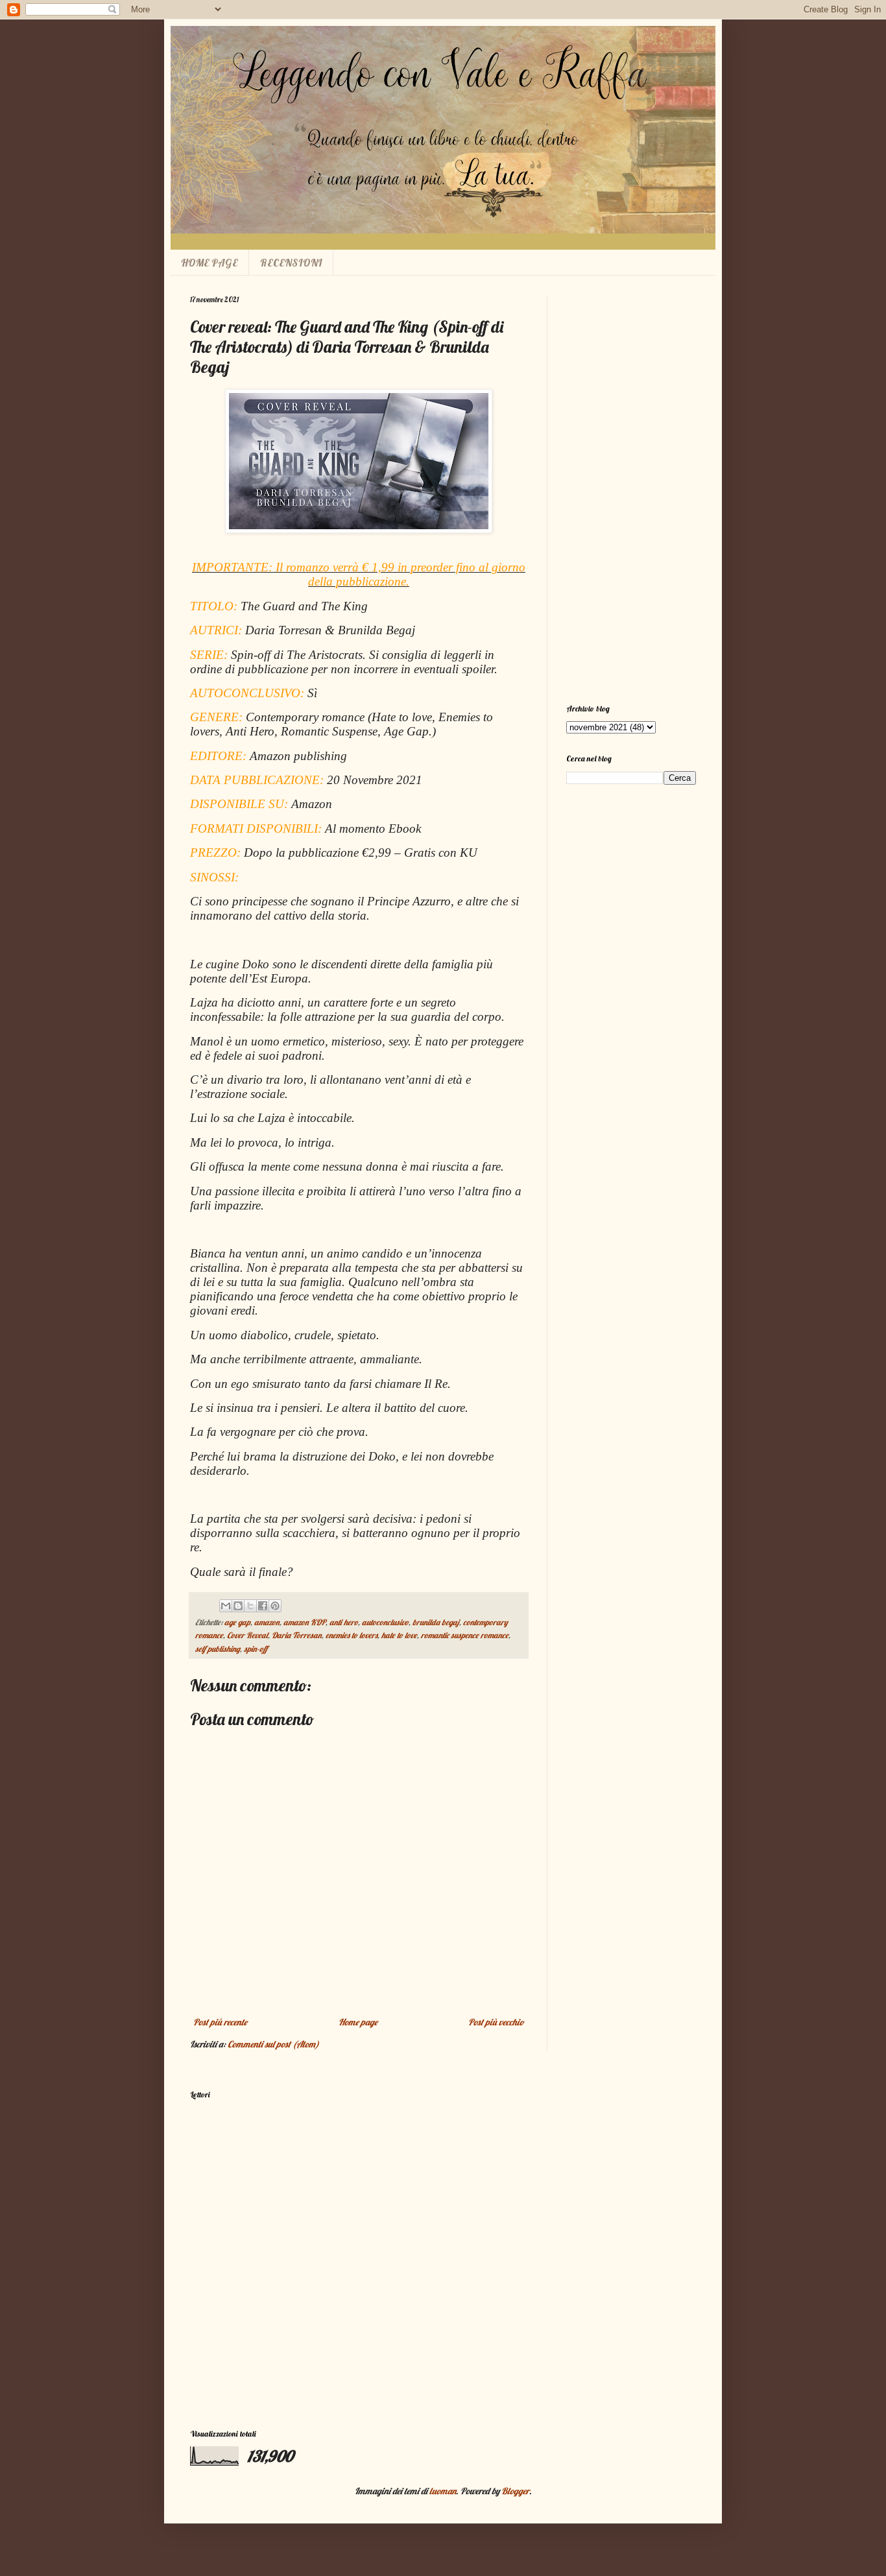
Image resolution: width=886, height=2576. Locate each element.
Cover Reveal (247, 1635)
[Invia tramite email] (226, 1606)
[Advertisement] (631, 490)
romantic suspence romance (465, 1635)
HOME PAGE (210, 263)
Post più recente (220, 2022)
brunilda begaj (436, 1622)
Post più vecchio (496, 2022)
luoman (443, 2491)
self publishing (218, 1649)
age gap (237, 1622)
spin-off (256, 1649)
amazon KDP (305, 1622)
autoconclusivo (385, 1622)
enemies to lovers (352, 1635)
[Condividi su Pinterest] (275, 1606)
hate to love (399, 1635)
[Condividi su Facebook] (263, 1606)
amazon (267, 1622)
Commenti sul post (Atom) (273, 2044)
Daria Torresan (297, 1635)
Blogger (515, 2491)
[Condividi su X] (250, 1606)
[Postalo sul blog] (238, 1606)
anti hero (344, 1622)
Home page (358, 2022)
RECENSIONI (291, 263)
